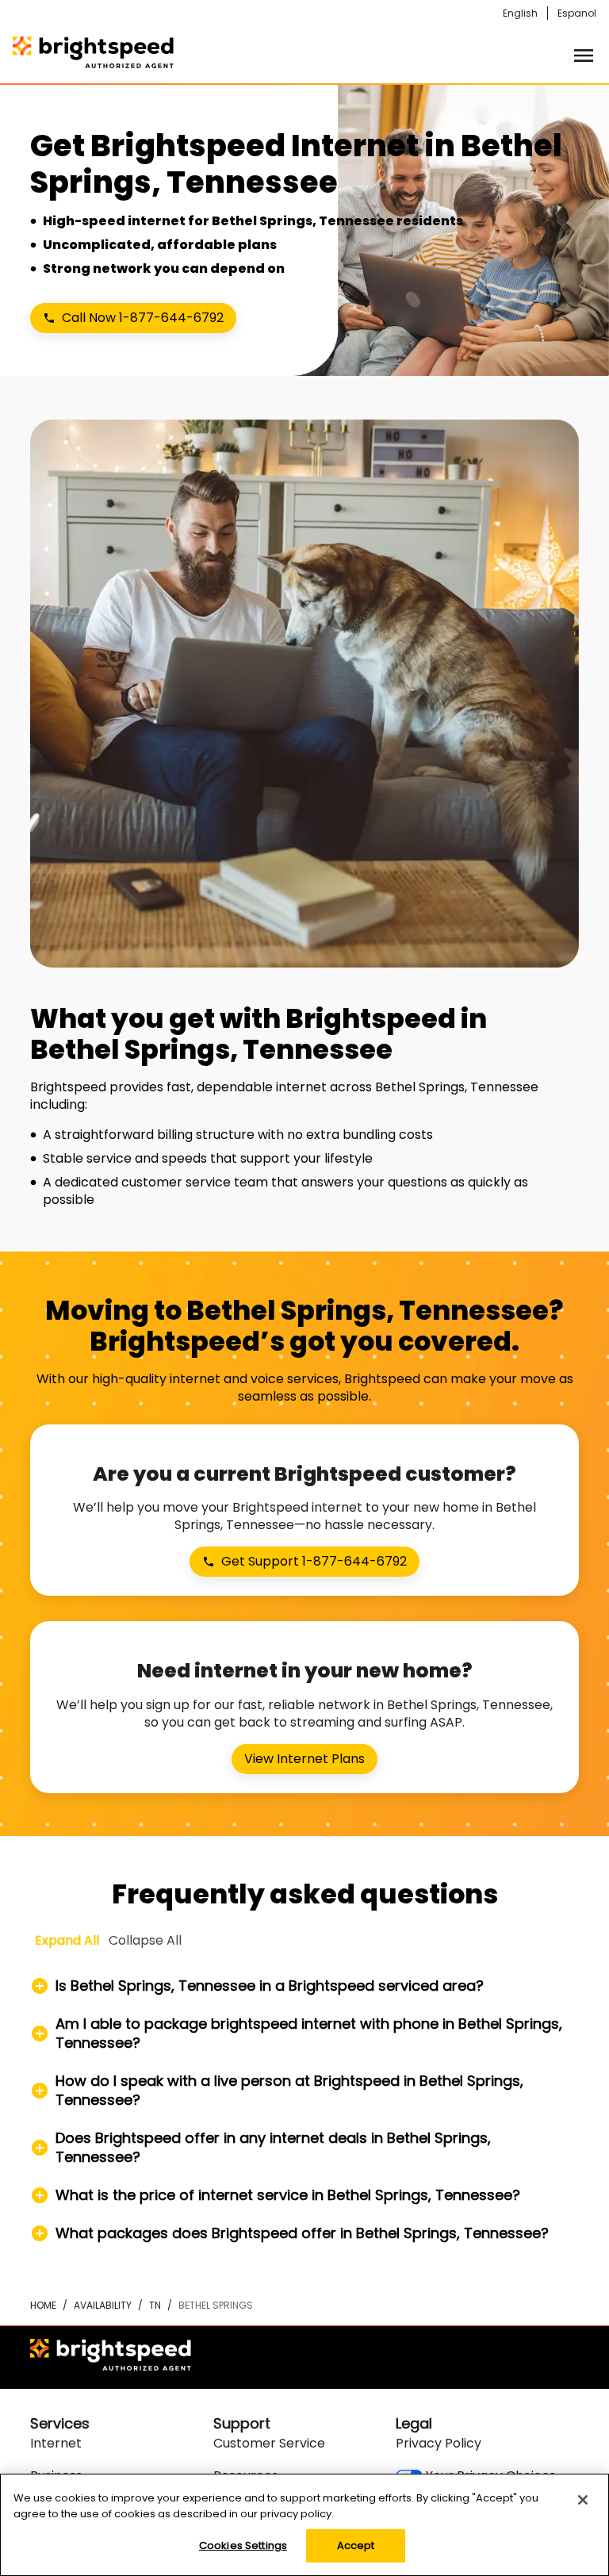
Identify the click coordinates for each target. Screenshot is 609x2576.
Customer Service (269, 2443)
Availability (103, 2305)
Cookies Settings (243, 2545)
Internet (56, 2443)
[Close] (583, 2500)
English (520, 13)
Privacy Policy (439, 2443)
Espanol (577, 13)
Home (43, 2305)
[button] (304, 1986)
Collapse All (145, 1940)
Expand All (67, 1940)
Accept (356, 2545)
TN (155, 2305)
